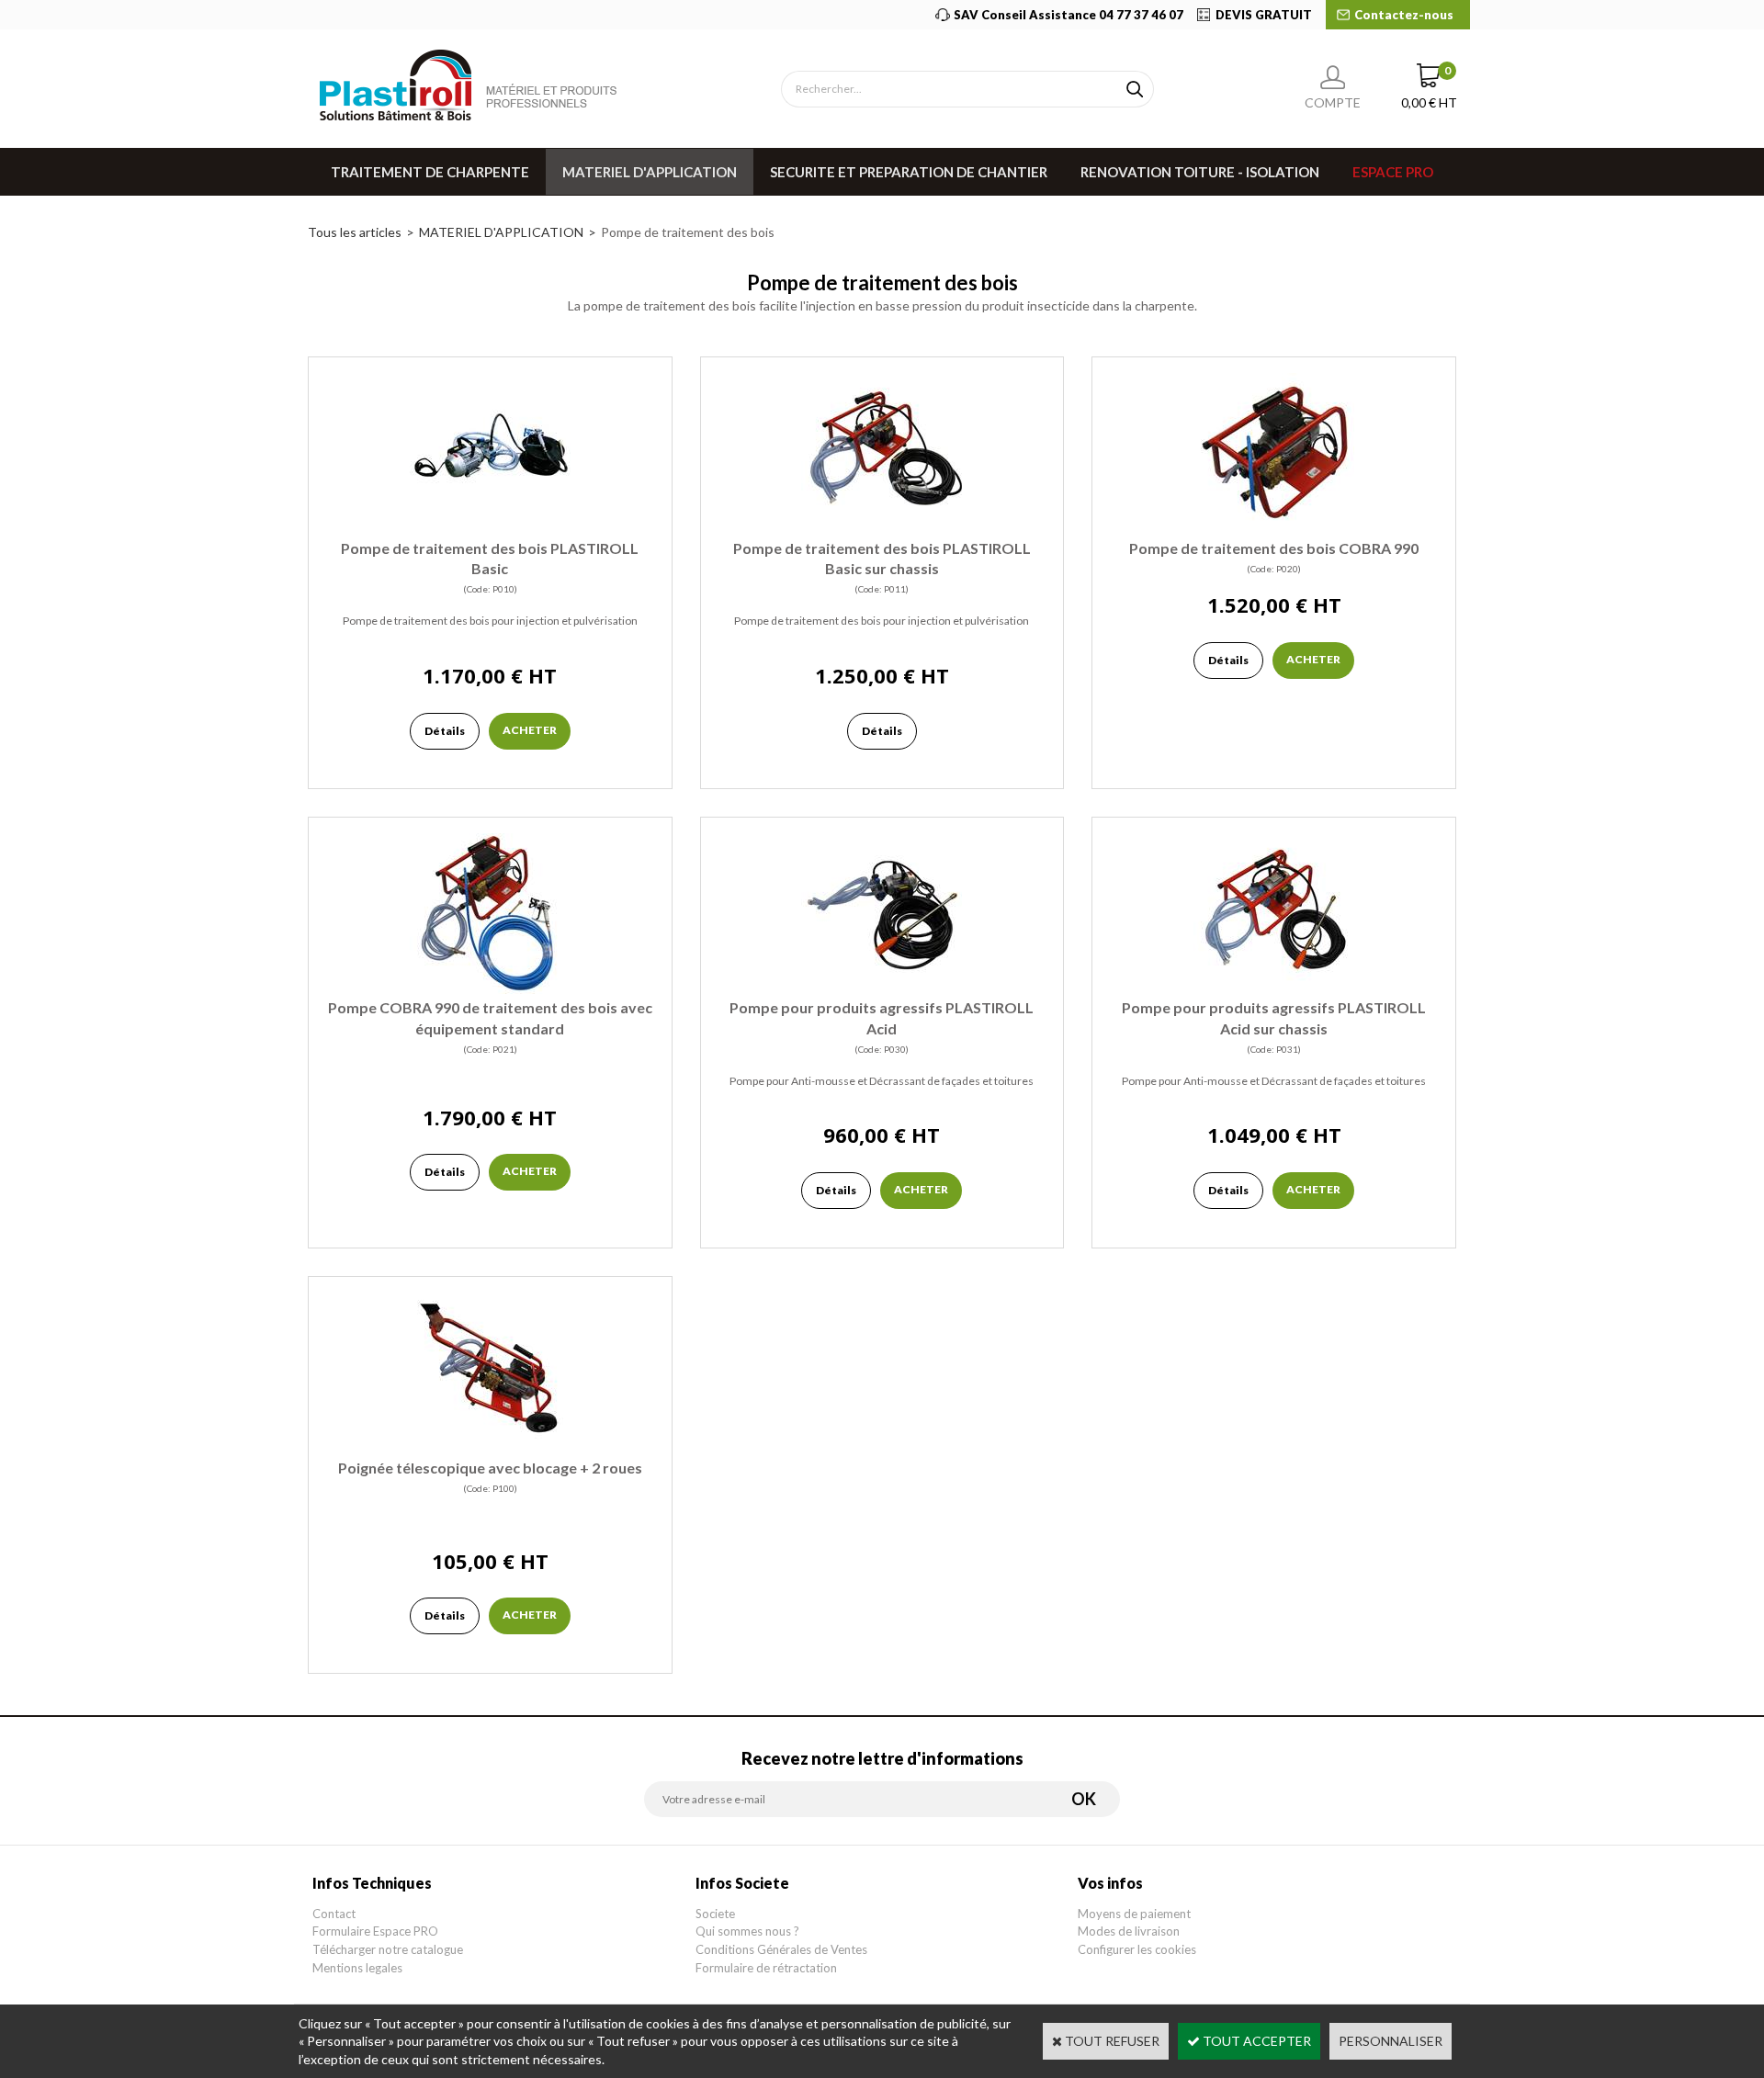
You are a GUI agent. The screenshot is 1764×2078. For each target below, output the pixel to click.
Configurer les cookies (1137, 1949)
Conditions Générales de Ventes (781, 1949)
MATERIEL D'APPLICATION (650, 172)
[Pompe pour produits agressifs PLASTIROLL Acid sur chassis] (1274, 989)
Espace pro (1393, 172)
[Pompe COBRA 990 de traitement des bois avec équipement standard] (490, 989)
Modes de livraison (1129, 1931)
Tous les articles (355, 232)
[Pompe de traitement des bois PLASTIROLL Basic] (490, 529)
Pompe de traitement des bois (688, 232)
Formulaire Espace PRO (375, 1931)
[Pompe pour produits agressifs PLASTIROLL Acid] (882, 989)
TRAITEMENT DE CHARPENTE (430, 172)
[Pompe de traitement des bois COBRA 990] (1274, 529)
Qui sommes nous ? (747, 1931)
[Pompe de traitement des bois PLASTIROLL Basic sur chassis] (882, 529)
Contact (334, 1914)
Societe (715, 1914)
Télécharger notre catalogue (388, 1949)
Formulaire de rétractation (766, 1968)
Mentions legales (357, 1968)
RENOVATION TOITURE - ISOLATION (1200, 172)
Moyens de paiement (1134, 1914)
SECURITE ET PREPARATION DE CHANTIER (909, 172)
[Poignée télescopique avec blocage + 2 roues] (490, 1448)
